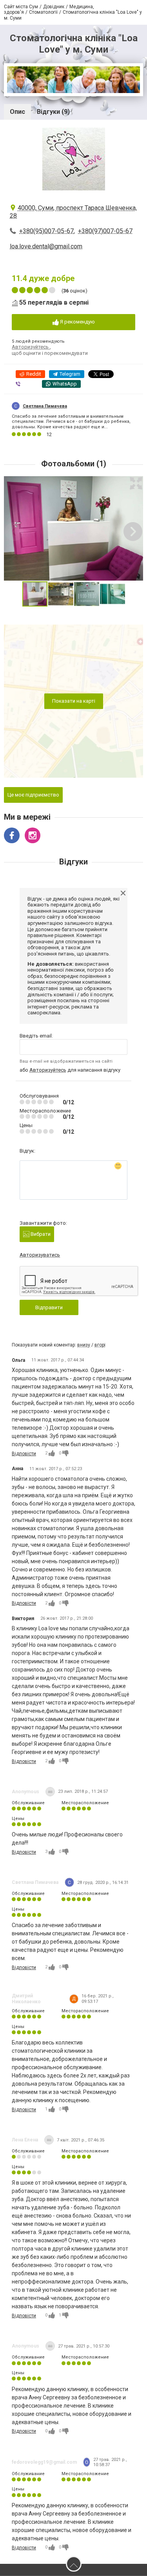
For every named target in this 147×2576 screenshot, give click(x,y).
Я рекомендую (77, 322)
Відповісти (24, 1454)
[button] (136, 483)
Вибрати (40, 1234)
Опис (17, 112)
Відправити (49, 1307)
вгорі (100, 1345)
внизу (84, 1345)
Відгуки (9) (53, 112)
